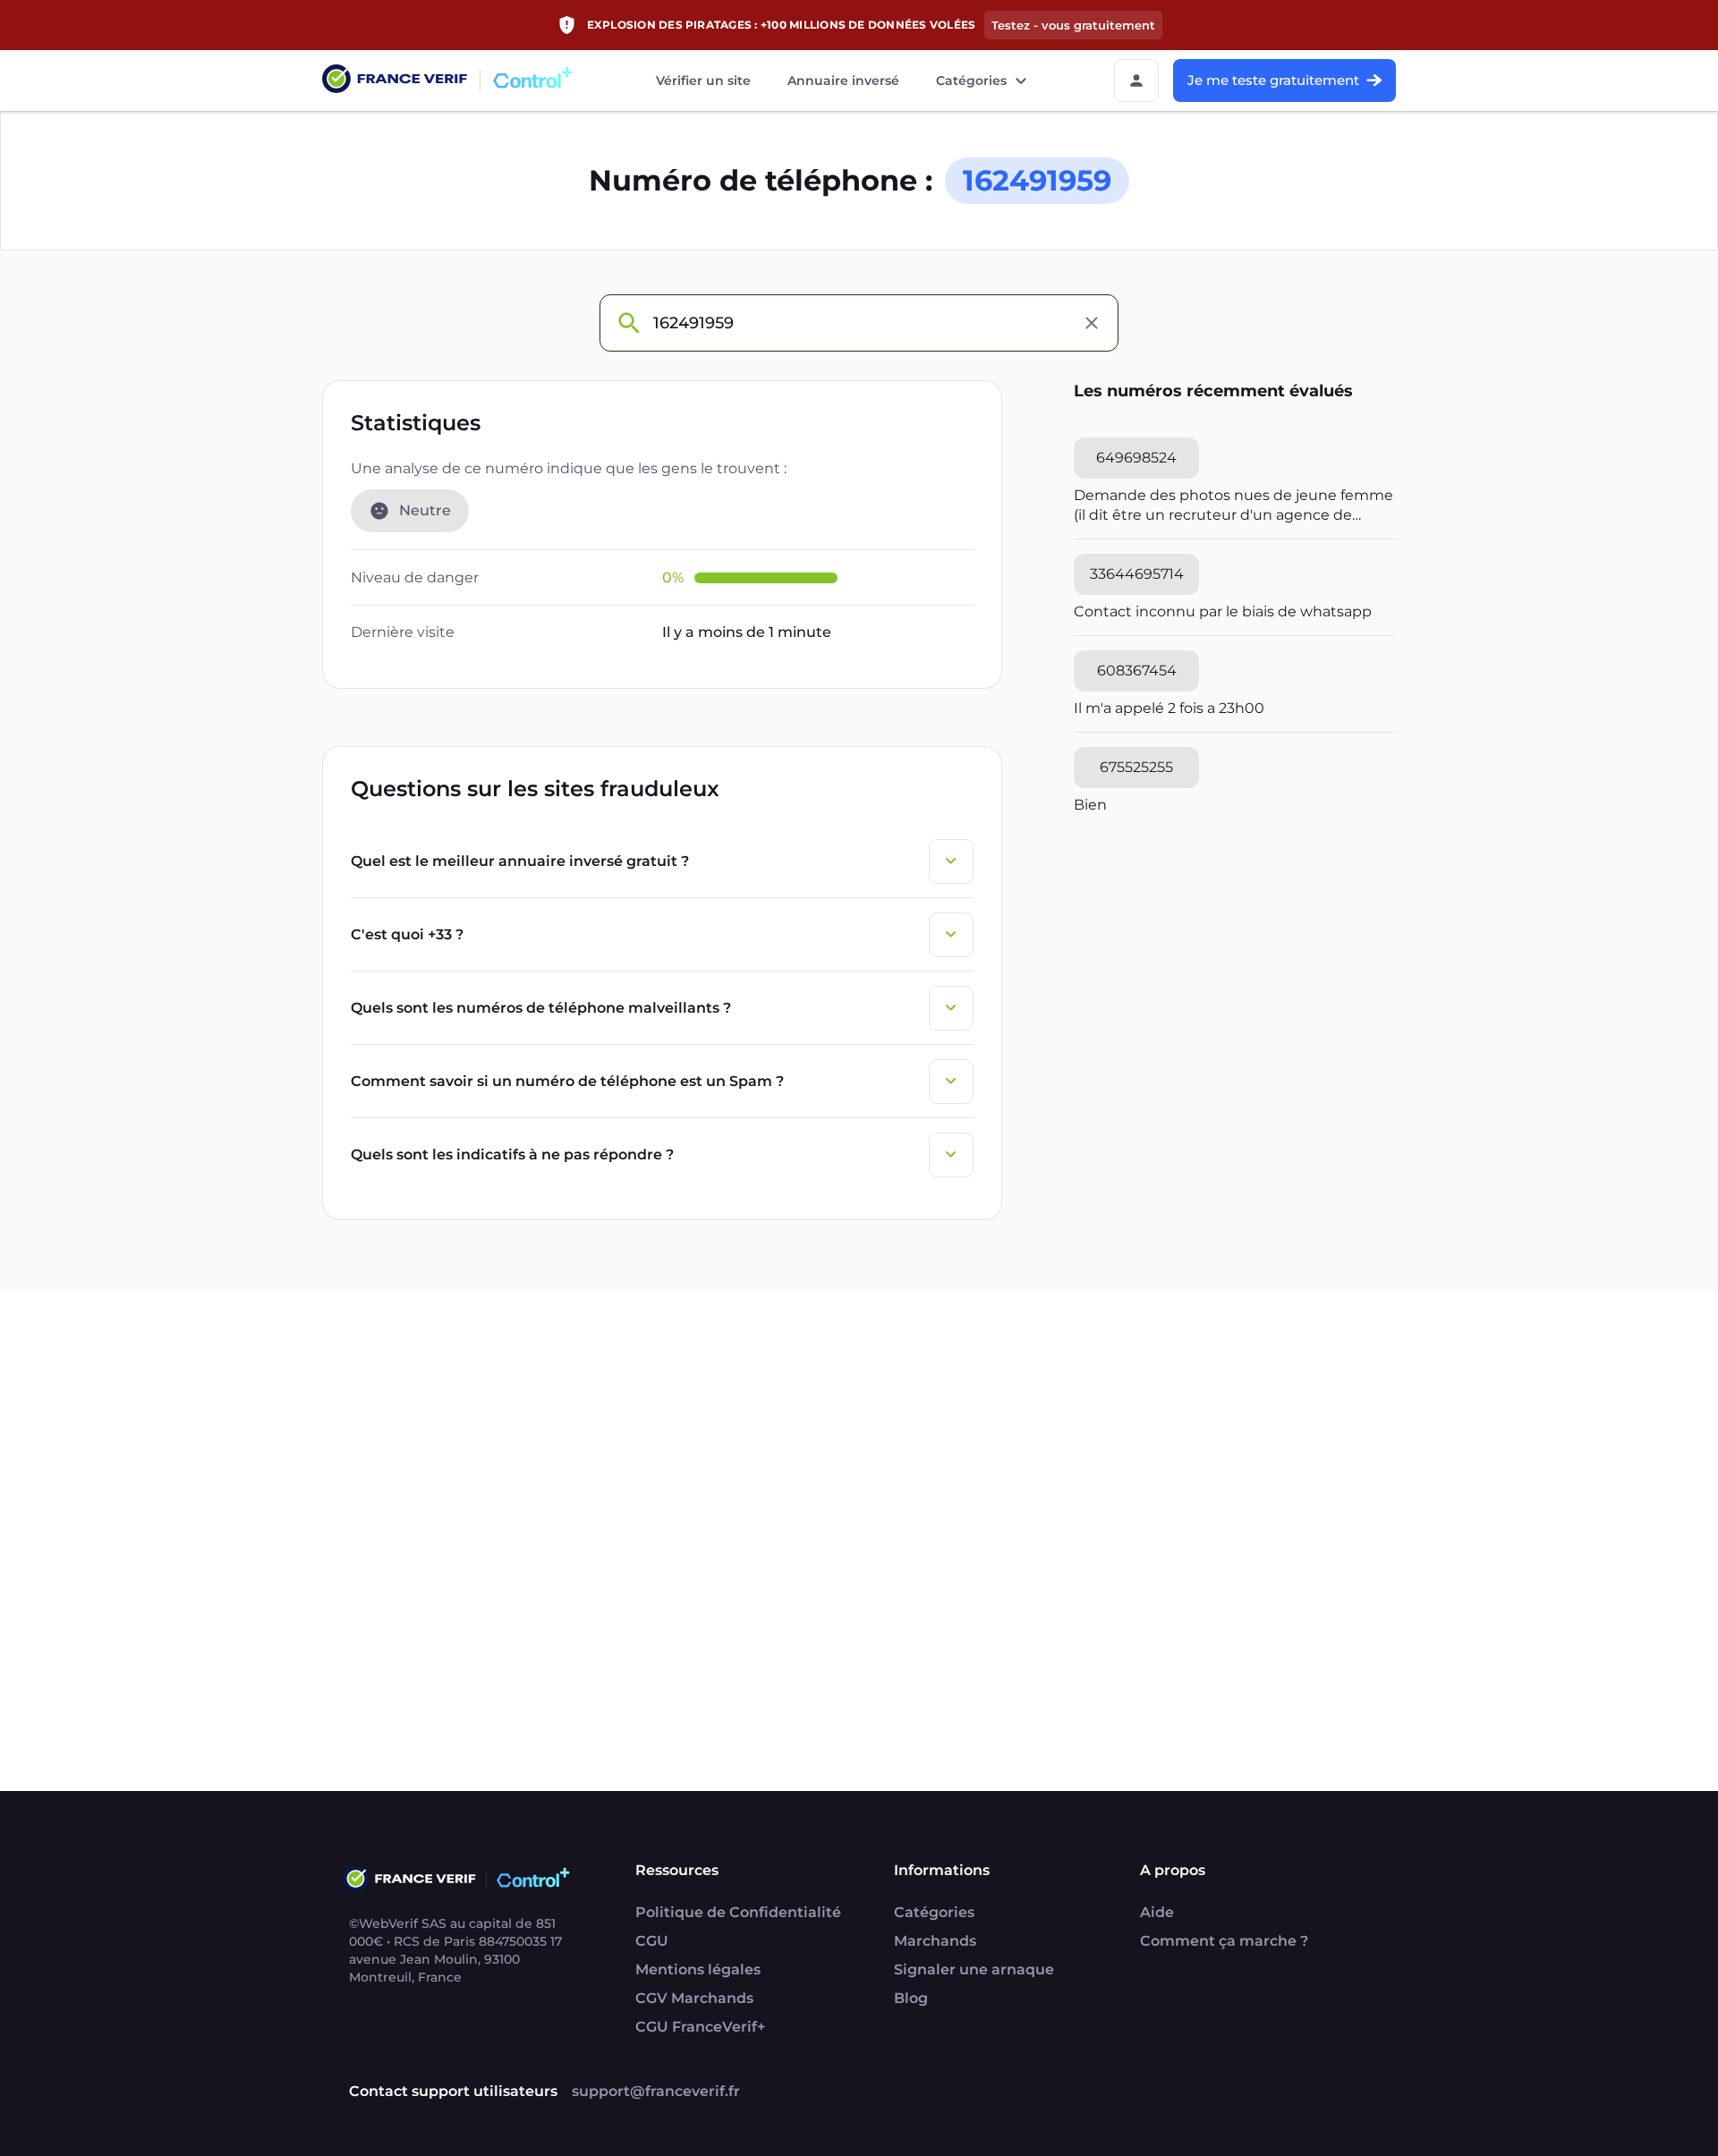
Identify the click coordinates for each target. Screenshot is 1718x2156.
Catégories (971, 81)
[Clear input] (1092, 323)
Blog (911, 1998)
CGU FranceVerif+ (700, 2027)
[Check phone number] (628, 323)
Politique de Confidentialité (738, 1912)
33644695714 (1137, 574)
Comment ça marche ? (1224, 1941)
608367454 (1137, 671)
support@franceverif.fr (656, 2091)
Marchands (935, 1941)
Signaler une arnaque (974, 1969)
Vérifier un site (703, 81)
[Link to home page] (395, 81)
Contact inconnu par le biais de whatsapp (1223, 611)
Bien (1090, 805)
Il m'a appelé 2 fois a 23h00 (1169, 708)
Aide (1157, 1912)
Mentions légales (698, 1969)
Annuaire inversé (843, 81)
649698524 (1136, 458)
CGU (652, 1941)
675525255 (1136, 767)
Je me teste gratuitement (1273, 80)
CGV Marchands (694, 1998)
